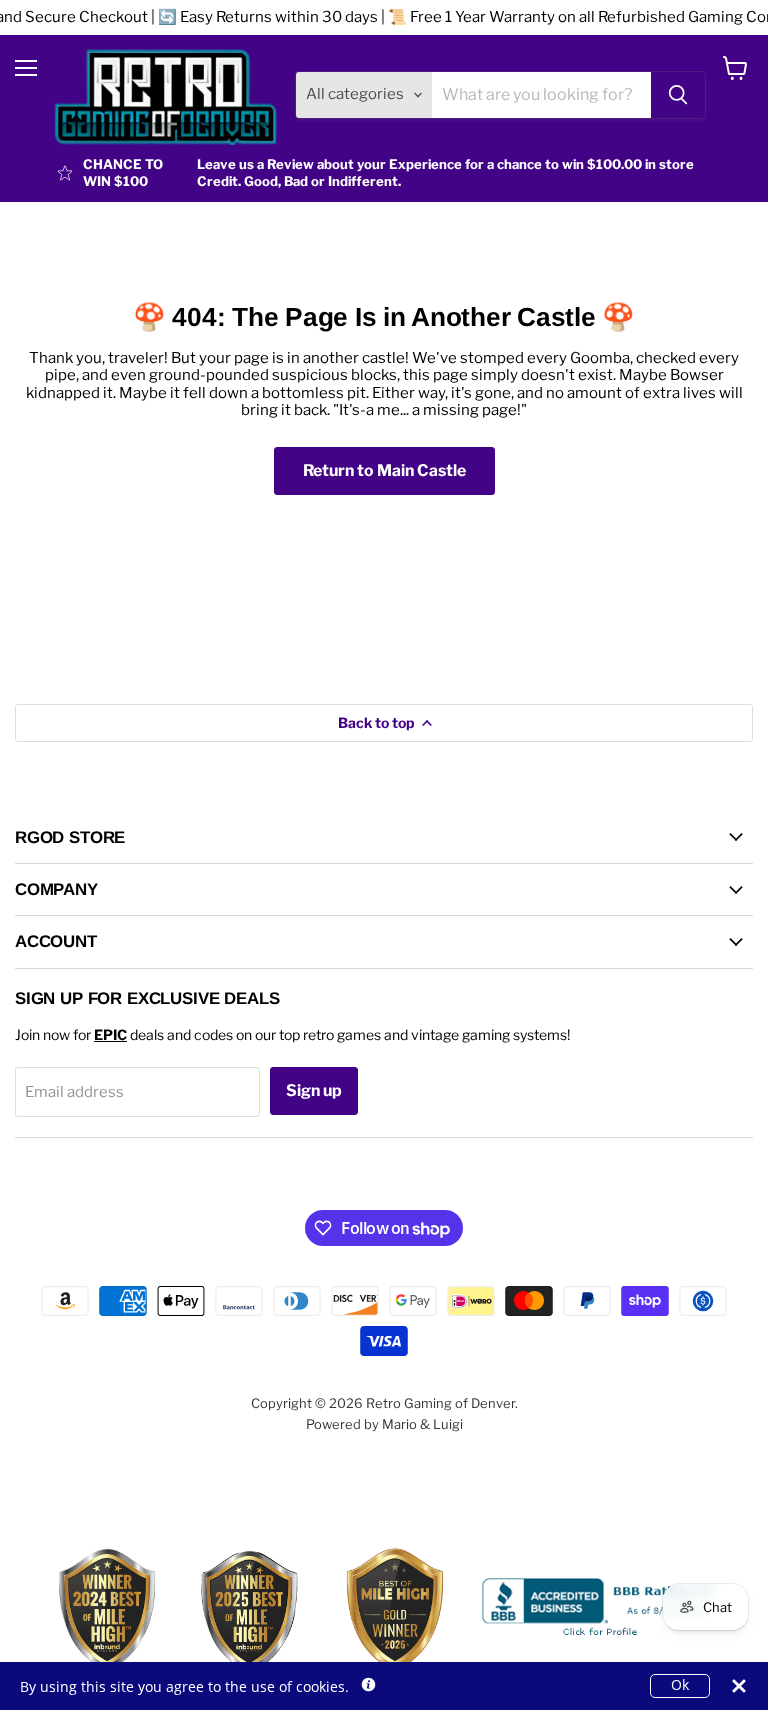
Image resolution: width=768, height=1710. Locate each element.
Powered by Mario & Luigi (384, 1424)
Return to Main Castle (384, 470)
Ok (680, 1685)
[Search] (678, 95)
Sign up (314, 1090)
